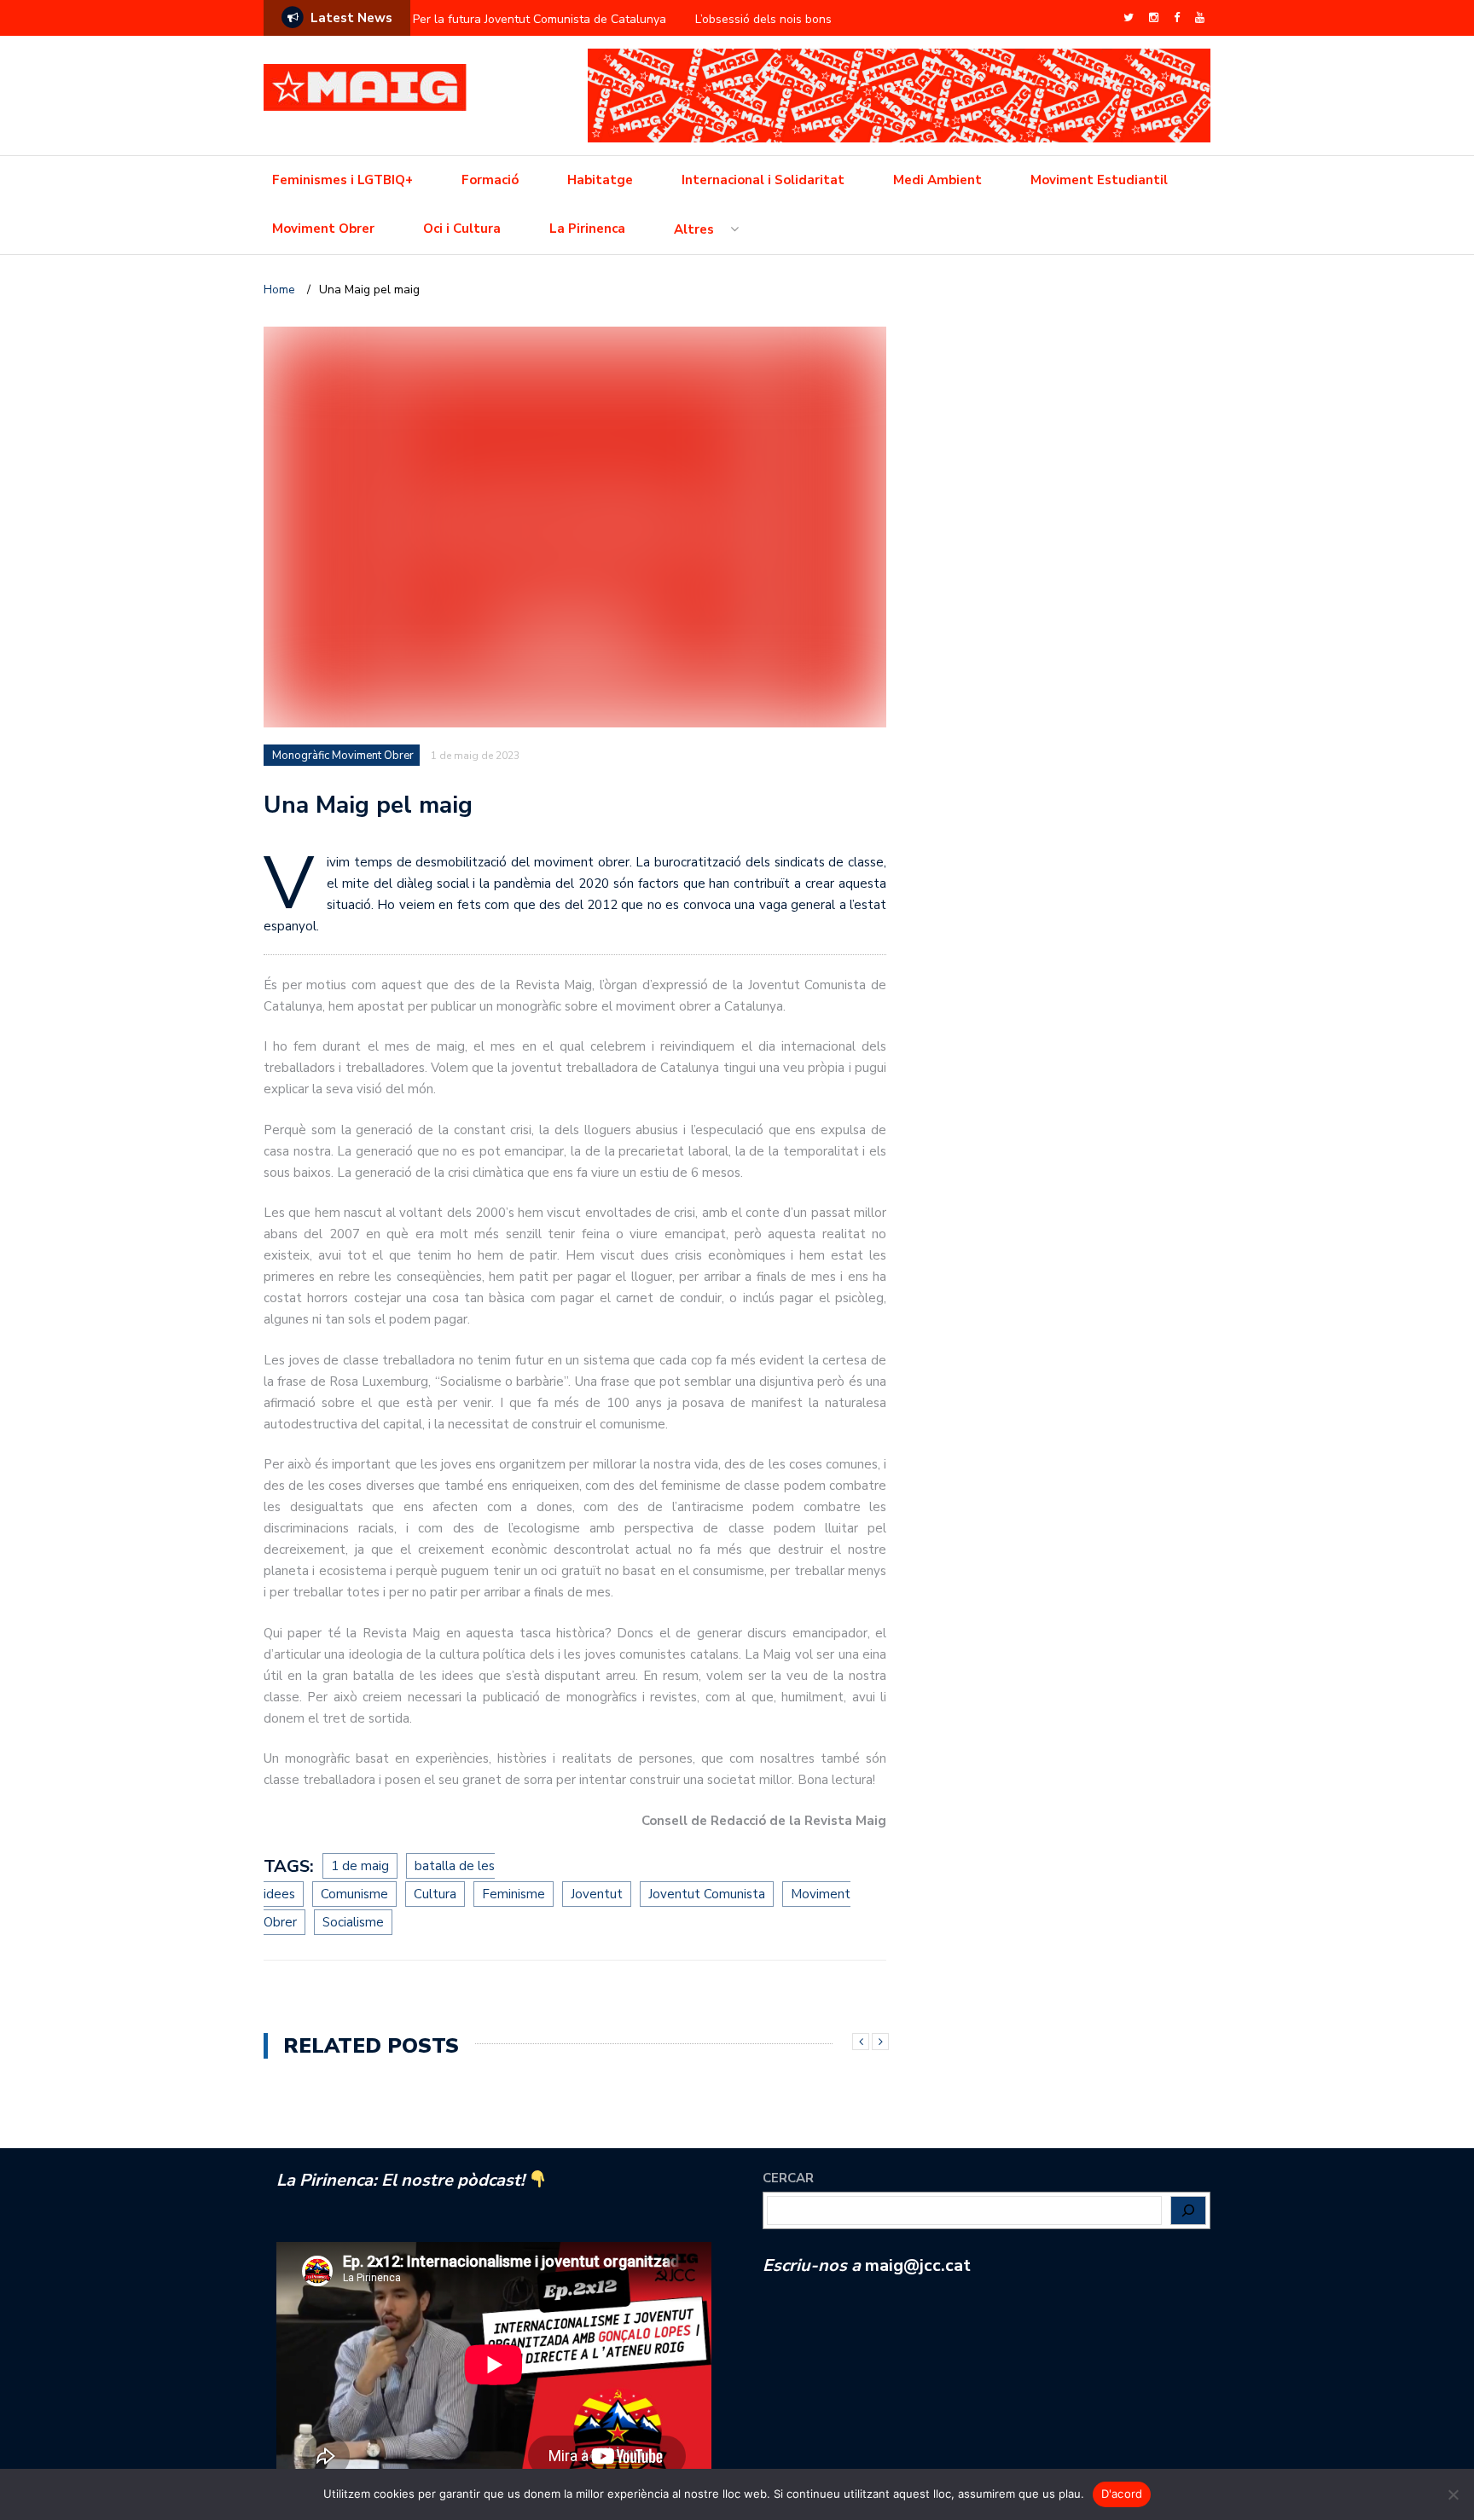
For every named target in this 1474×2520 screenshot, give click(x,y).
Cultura (435, 1894)
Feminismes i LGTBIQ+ (342, 180)
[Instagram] (1154, 18)
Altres (694, 229)
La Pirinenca (587, 229)
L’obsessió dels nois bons (763, 19)
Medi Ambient (937, 180)
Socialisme (353, 1922)
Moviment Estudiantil (1099, 180)
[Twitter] (1129, 18)
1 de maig (360, 1866)
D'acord (1122, 2494)
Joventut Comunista (707, 1894)
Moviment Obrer (323, 229)
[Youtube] (1200, 18)
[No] (1453, 2494)
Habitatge (600, 180)
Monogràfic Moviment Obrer (343, 756)
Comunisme (354, 1894)
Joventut (597, 1894)
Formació (490, 180)
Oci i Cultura (462, 229)
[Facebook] (1177, 18)
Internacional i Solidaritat (763, 180)
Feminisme (514, 1894)
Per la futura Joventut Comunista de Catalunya (540, 19)
